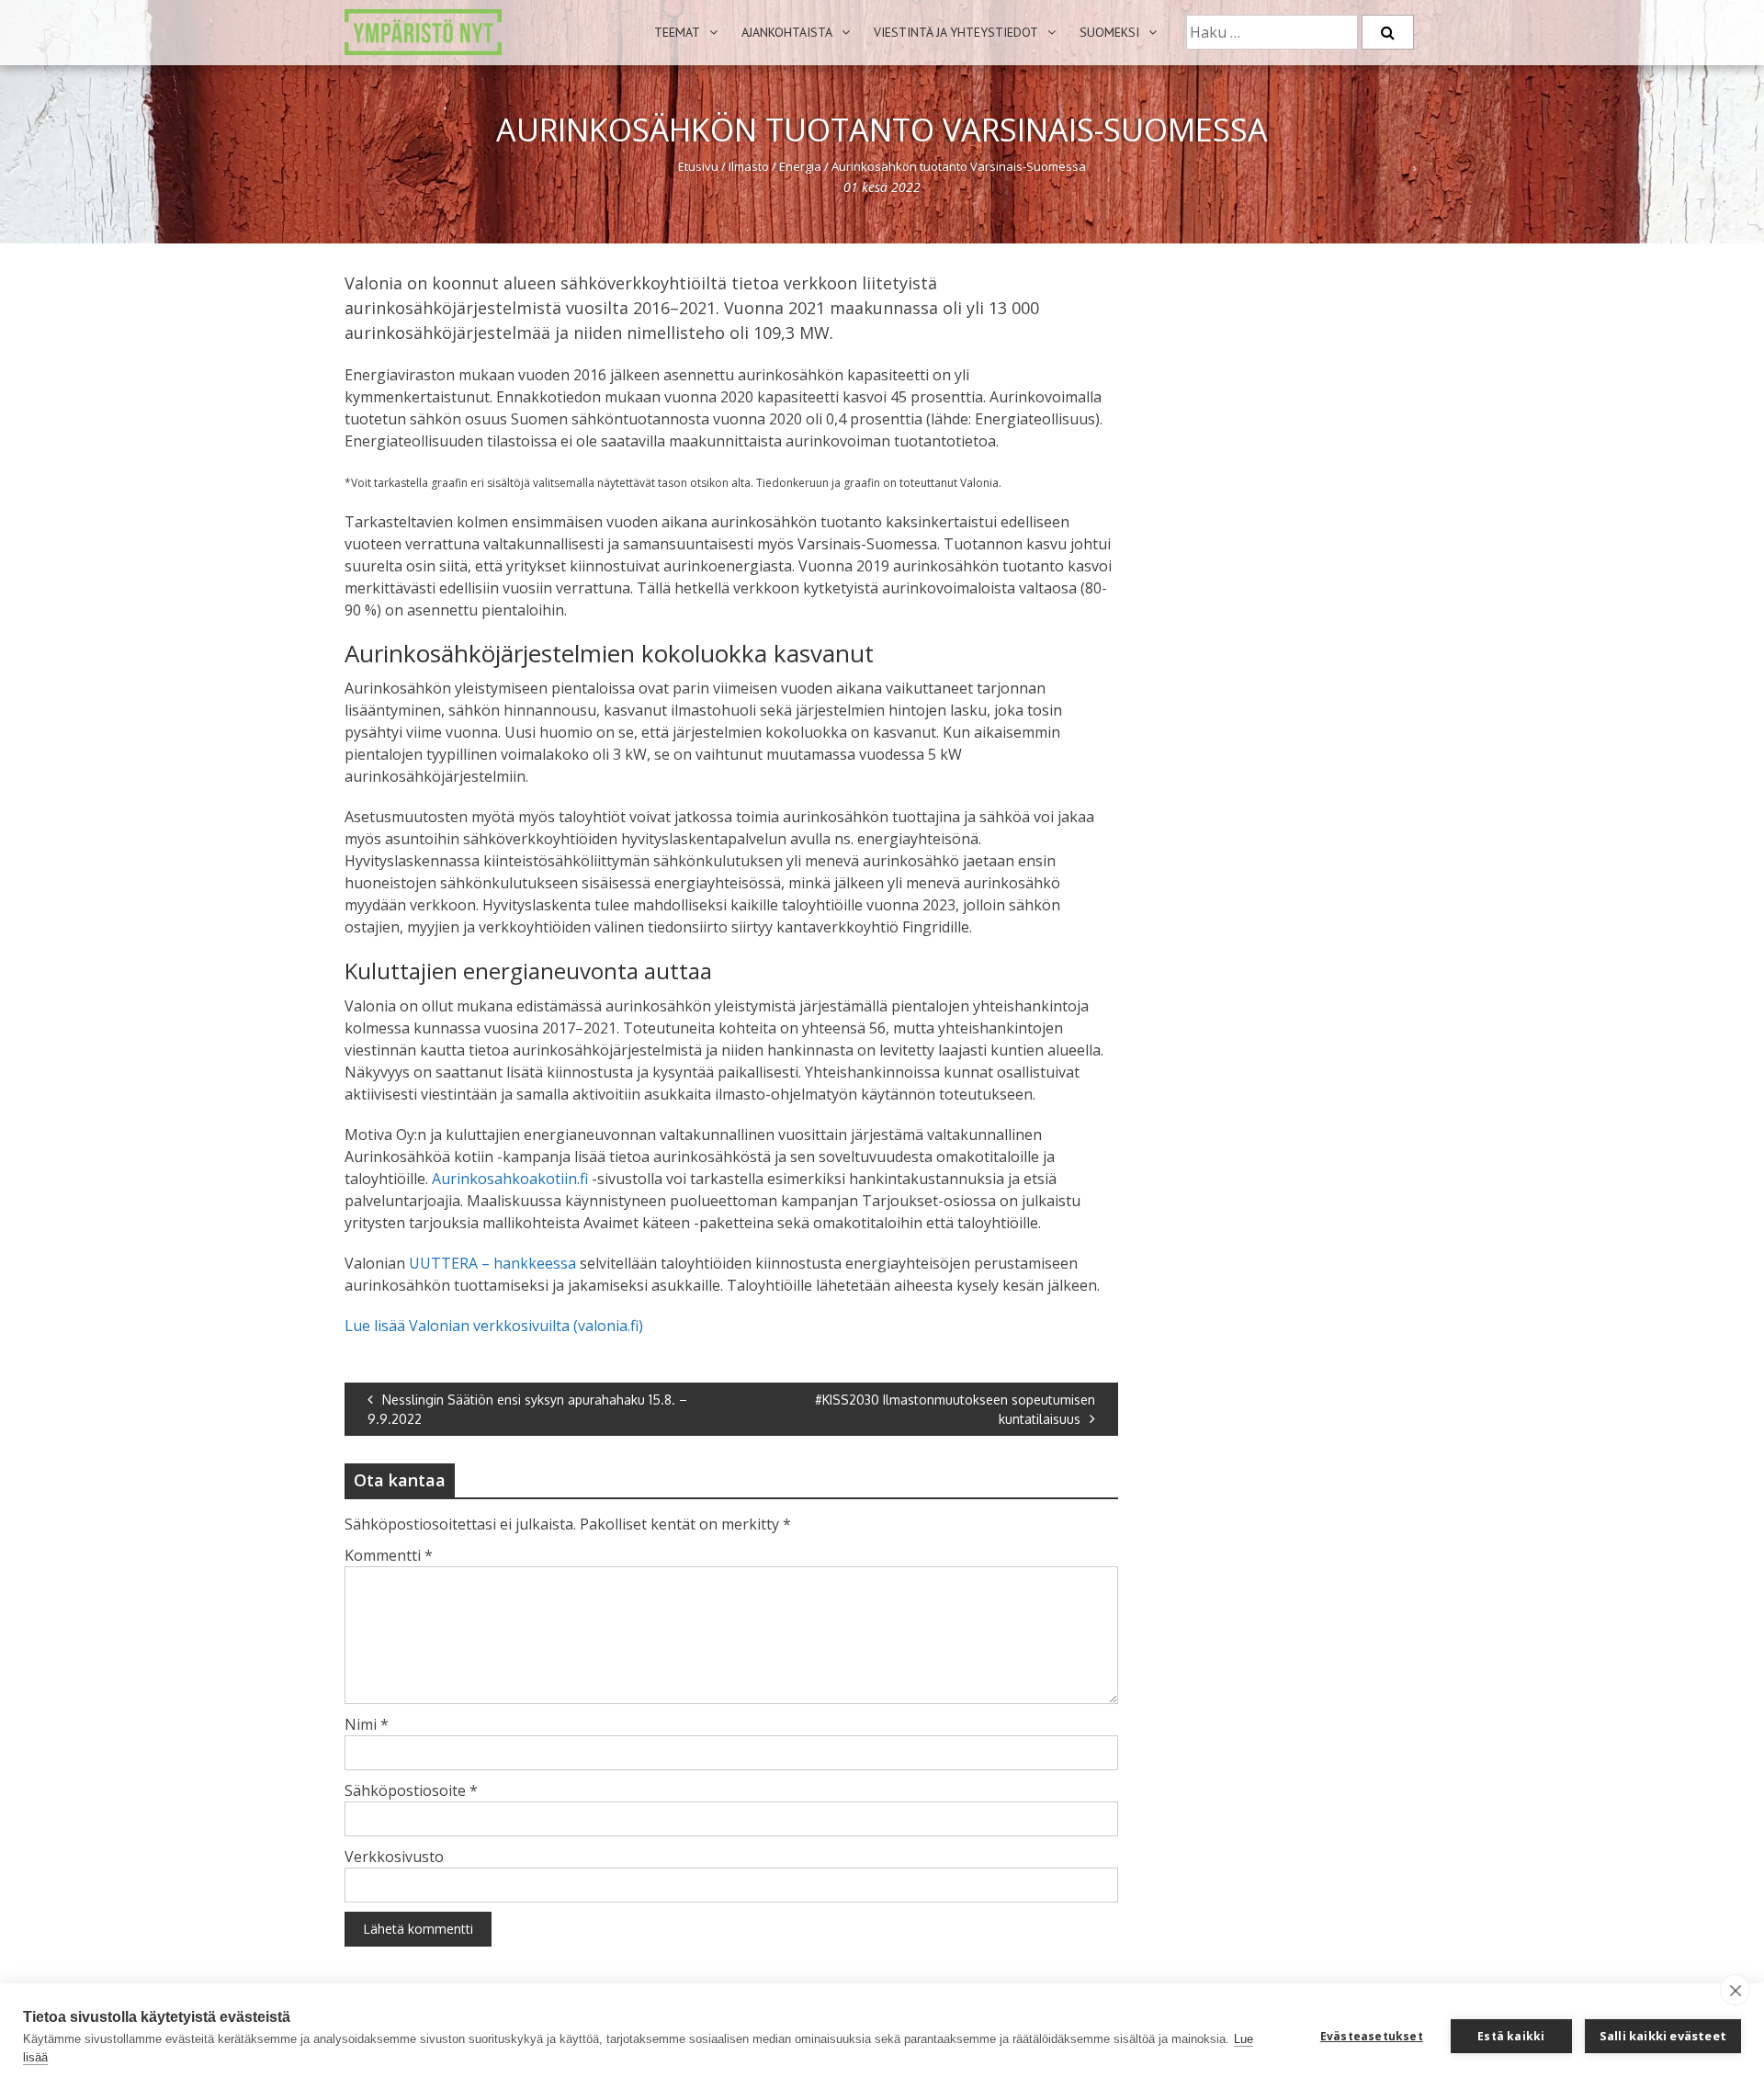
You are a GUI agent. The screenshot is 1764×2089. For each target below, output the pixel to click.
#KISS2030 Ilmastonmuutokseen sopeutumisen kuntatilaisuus (955, 1409)
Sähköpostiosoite (411, 1790)
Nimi (367, 1724)
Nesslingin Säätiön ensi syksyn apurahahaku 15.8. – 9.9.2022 (527, 1409)
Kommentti (389, 1555)
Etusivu (698, 166)
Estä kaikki (1511, 2036)
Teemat (677, 32)
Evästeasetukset (1372, 2036)
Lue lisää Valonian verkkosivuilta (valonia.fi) (494, 1326)
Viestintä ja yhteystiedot (956, 32)
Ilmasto (749, 166)
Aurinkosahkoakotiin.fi (510, 1179)
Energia (800, 166)
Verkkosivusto (394, 1857)
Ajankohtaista (787, 32)
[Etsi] (1388, 32)
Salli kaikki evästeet (1663, 2036)
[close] (1735, 1990)
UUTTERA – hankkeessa (491, 1263)
